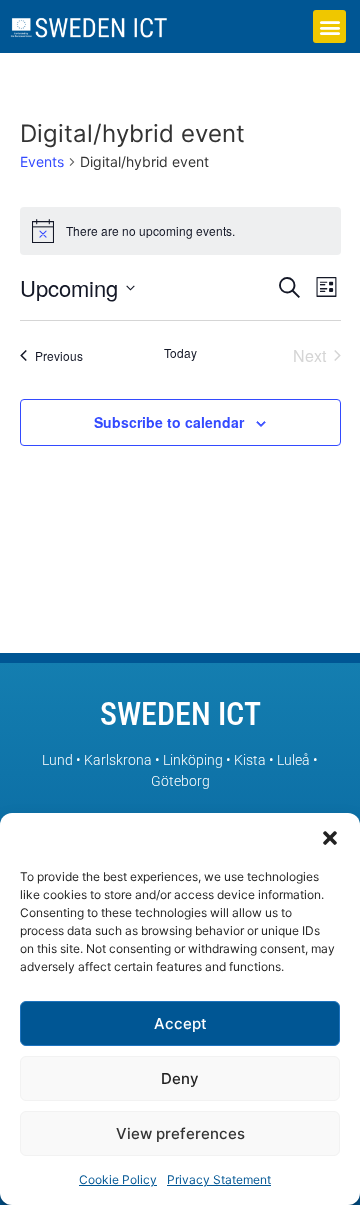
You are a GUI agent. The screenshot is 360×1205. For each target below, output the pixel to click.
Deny (180, 1078)
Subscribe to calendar (169, 422)
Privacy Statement (219, 1179)
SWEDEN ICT (180, 714)
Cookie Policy (118, 1179)
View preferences (180, 1133)
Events (42, 161)
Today (180, 353)
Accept (180, 1023)
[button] (330, 838)
